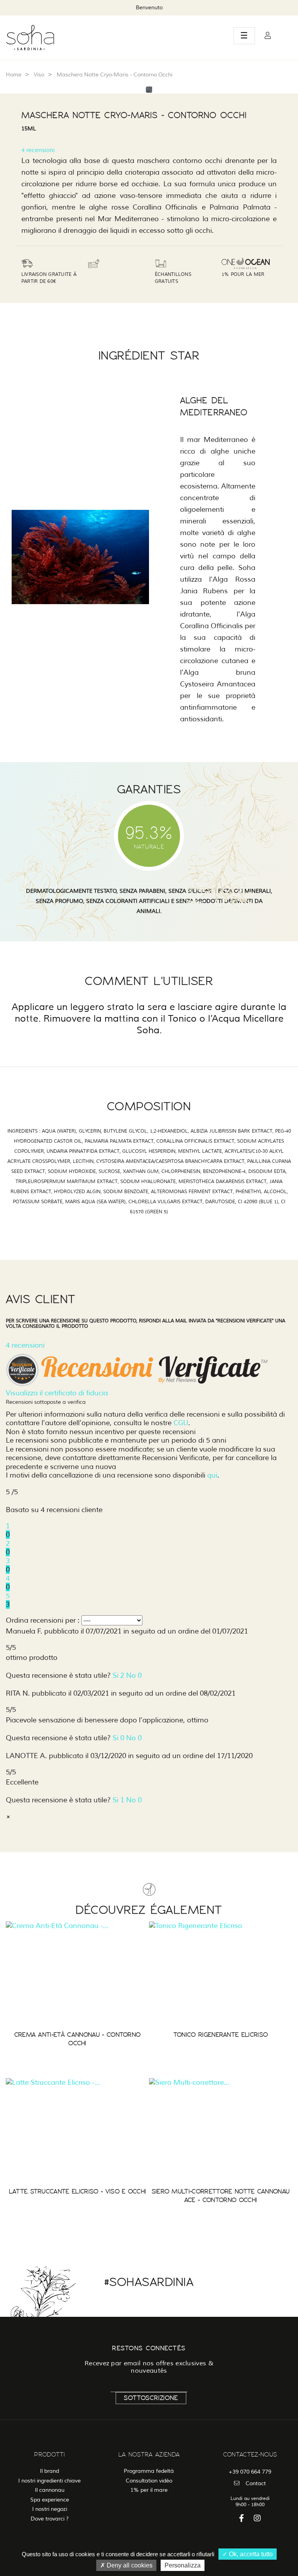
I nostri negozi (50, 2509)
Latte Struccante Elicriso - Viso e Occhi (78, 2191)
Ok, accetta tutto (250, 2554)
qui (212, 1475)
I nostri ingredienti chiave (49, 2481)
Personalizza (183, 2565)
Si (118, 1675)
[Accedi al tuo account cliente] (268, 36)
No (134, 1675)
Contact (256, 2483)
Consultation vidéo (149, 2481)
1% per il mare (149, 2490)
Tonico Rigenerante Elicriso (221, 2035)
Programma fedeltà (149, 2471)
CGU (181, 1423)
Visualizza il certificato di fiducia (57, 1393)
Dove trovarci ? (50, 2519)
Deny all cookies (129, 2565)
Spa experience (50, 2500)
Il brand (49, 2471)
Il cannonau (50, 2490)
